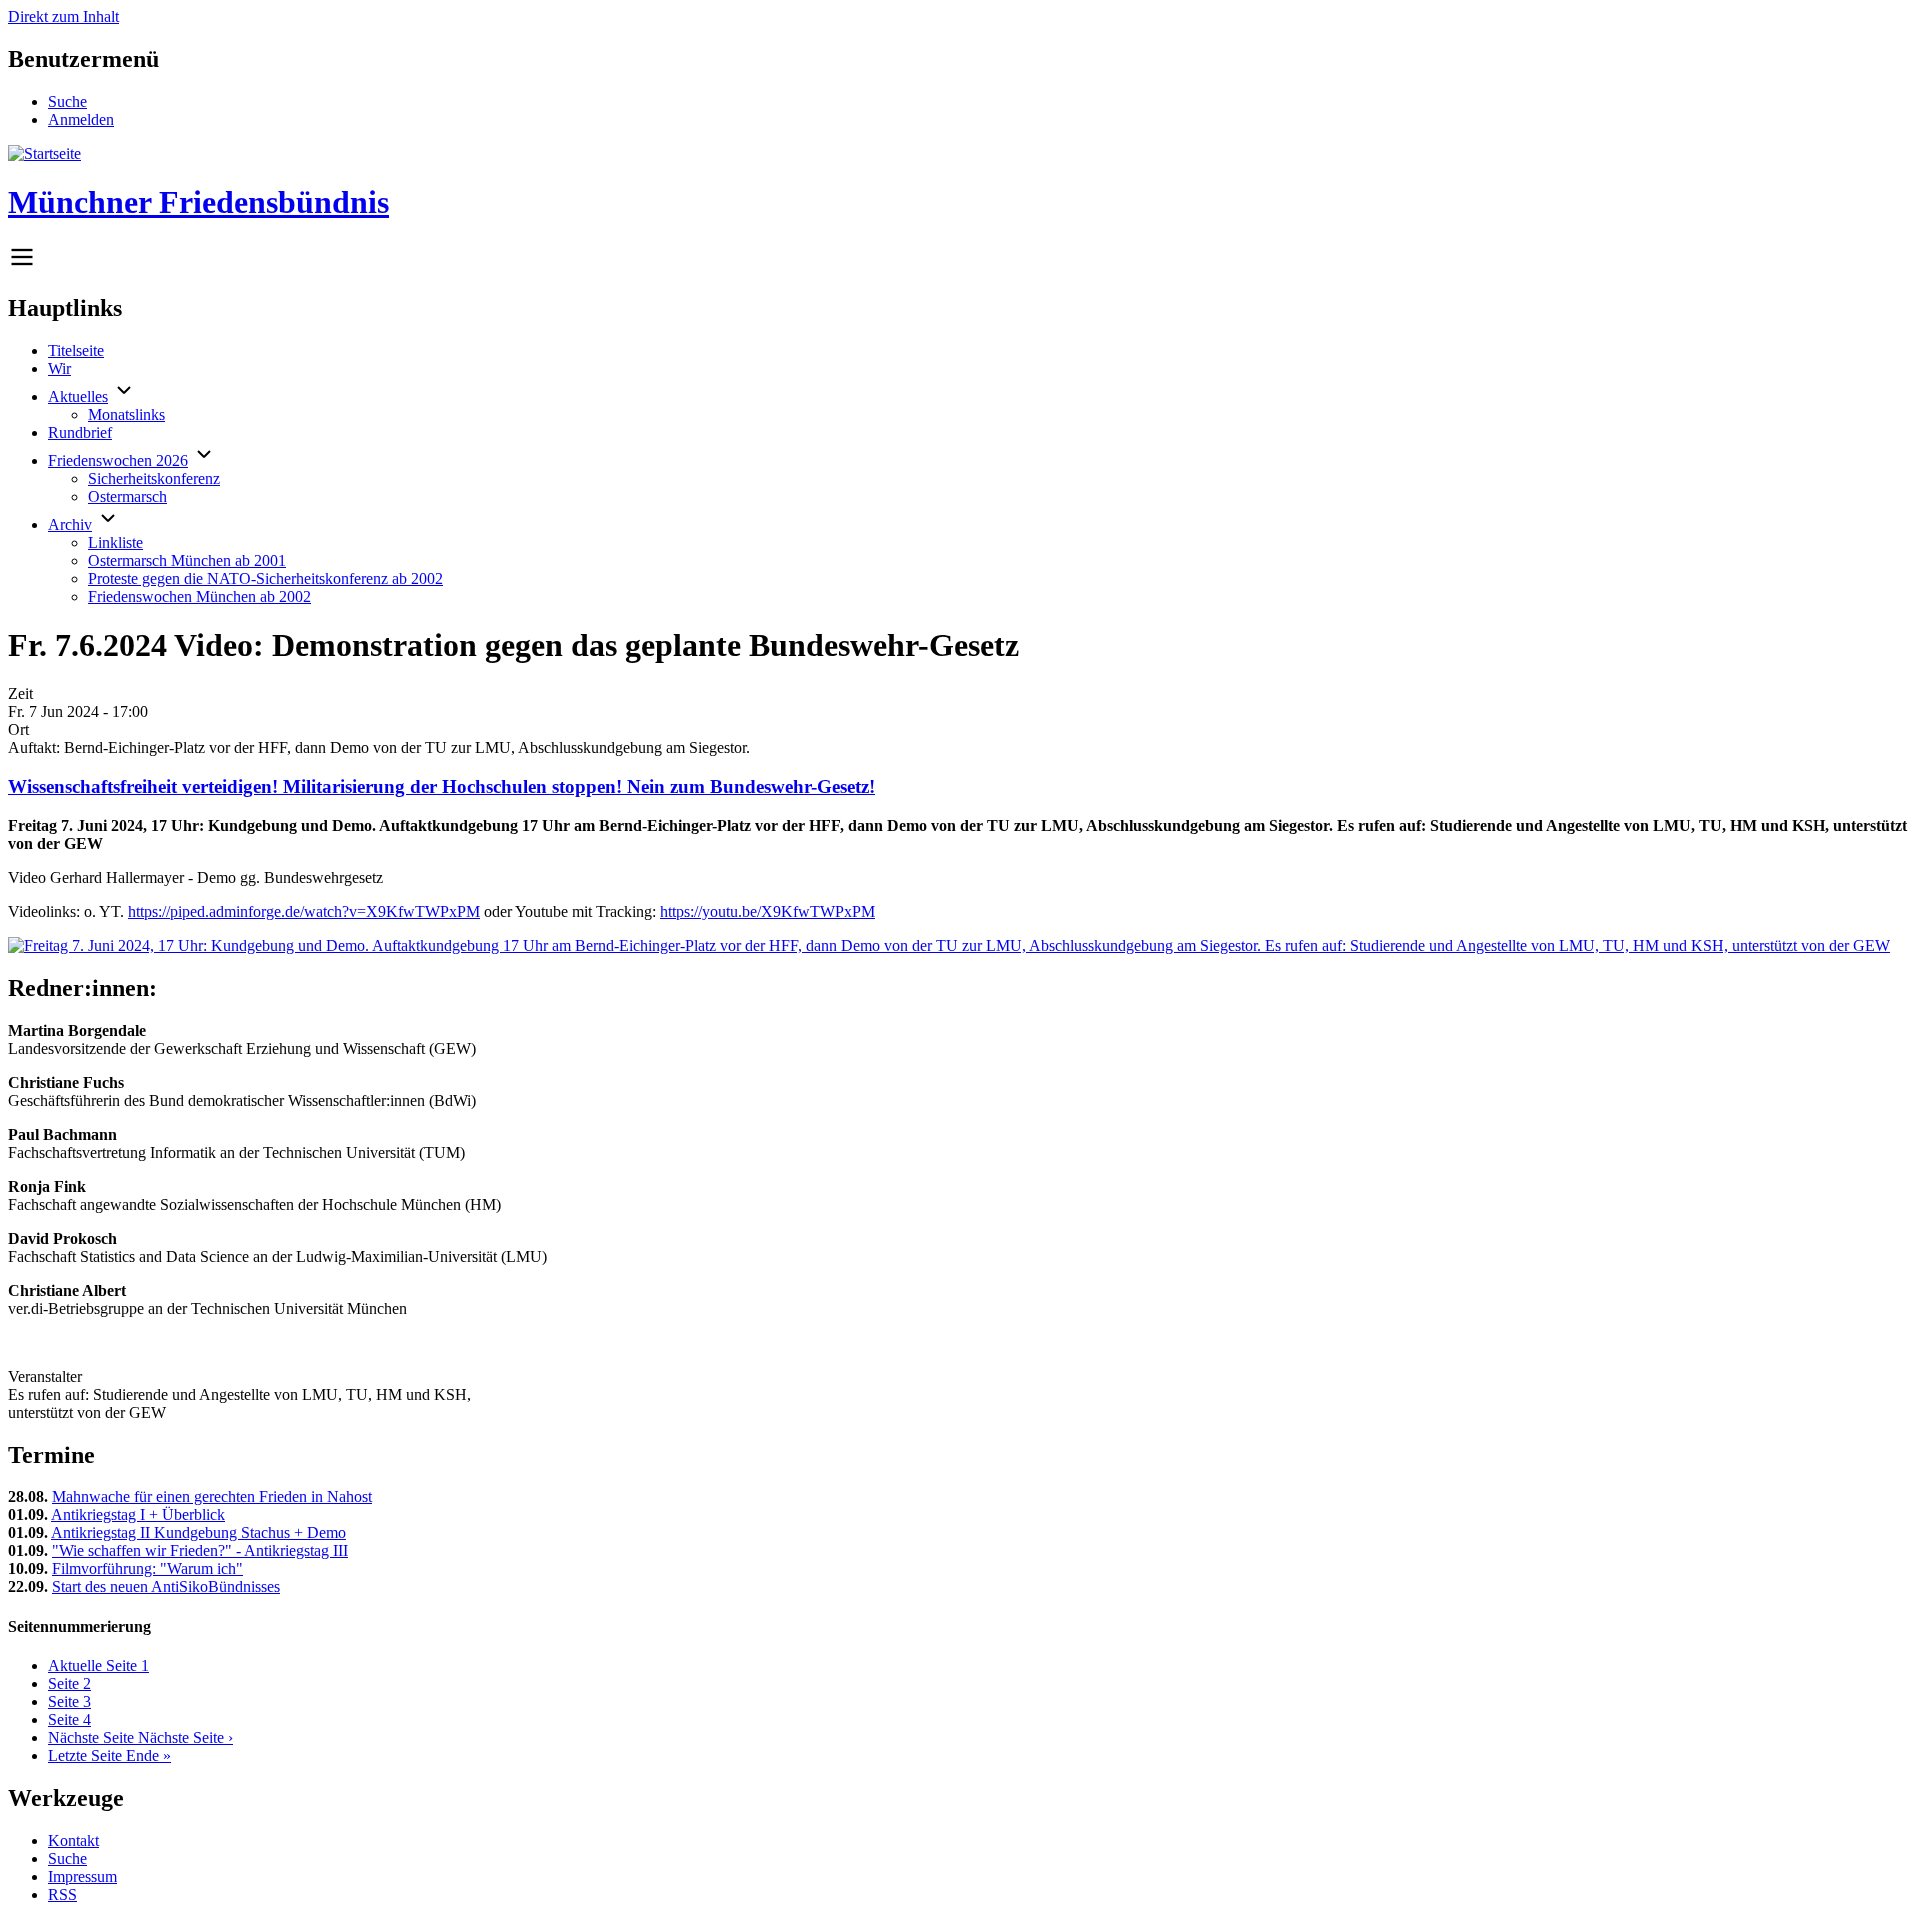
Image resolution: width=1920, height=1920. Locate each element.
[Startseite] (44, 153)
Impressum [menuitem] (82, 1876)
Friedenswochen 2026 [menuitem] (118, 460)
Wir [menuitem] (59, 368)
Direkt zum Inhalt (63, 16)
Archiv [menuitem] (70, 524)
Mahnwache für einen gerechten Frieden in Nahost (212, 1496)
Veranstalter (45, 1376)
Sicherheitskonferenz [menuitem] (154, 478)
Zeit (20, 693)
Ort (18, 729)
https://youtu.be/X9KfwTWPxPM (767, 911)
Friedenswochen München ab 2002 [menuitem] (199, 596)
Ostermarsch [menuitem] (127, 496)
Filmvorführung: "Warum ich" (147, 1568)
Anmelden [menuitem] (81, 119)
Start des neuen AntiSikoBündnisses (166, 1586)
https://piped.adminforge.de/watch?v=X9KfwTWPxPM (304, 911)
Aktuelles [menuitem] (78, 396)
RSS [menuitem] (62, 1894)
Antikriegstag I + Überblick (138, 1514)
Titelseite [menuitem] (76, 350)
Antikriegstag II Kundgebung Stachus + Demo (198, 1532)
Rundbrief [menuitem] (80, 432)
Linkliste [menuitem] (115, 542)
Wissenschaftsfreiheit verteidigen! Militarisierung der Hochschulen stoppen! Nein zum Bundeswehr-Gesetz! (441, 786)
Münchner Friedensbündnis (198, 202)
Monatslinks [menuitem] (126, 414)
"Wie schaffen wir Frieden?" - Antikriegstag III (200, 1550)
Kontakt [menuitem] (73, 1840)
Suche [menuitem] (67, 101)
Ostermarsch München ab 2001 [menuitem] (187, 560)
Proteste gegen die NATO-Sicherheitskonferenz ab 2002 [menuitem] (265, 578)
